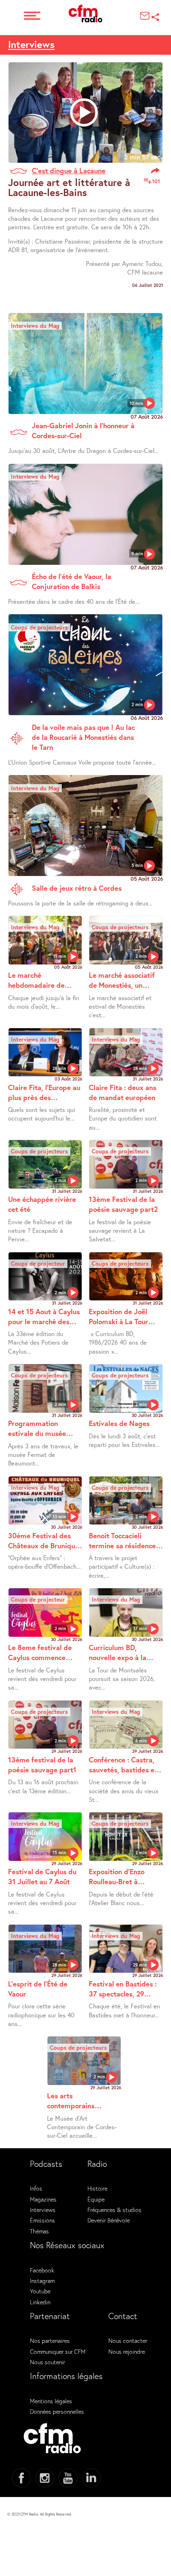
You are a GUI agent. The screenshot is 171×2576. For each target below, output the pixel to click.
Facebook (42, 2270)
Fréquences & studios (114, 2210)
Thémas (39, 2231)
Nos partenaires (50, 2340)
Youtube (40, 2291)
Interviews (31, 44)
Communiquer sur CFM (58, 2351)
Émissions (43, 2220)
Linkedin (40, 2302)
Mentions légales (51, 2401)
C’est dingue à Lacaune (69, 170)
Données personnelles (57, 2411)
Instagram (42, 2281)
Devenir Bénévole (109, 2220)
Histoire (97, 2188)
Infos (36, 2188)
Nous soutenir (47, 2362)
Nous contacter (128, 2340)
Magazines (43, 2199)
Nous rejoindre (127, 2351)
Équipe (96, 2199)
